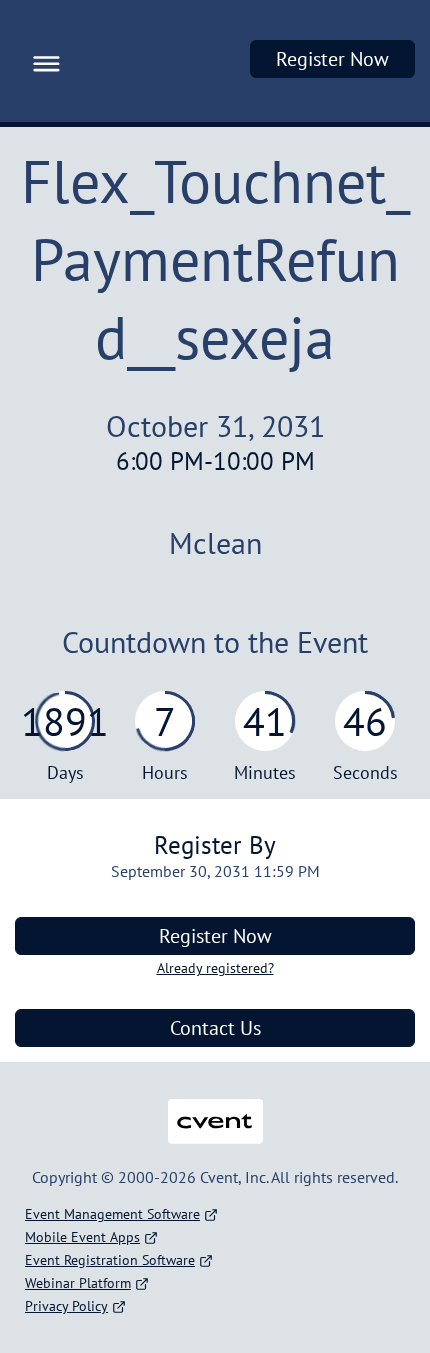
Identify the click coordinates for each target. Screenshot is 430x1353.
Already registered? (215, 968)
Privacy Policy (66, 1306)
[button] (41, 61)
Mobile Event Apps (82, 1237)
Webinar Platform (78, 1283)
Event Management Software (112, 1214)
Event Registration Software (110, 1260)
